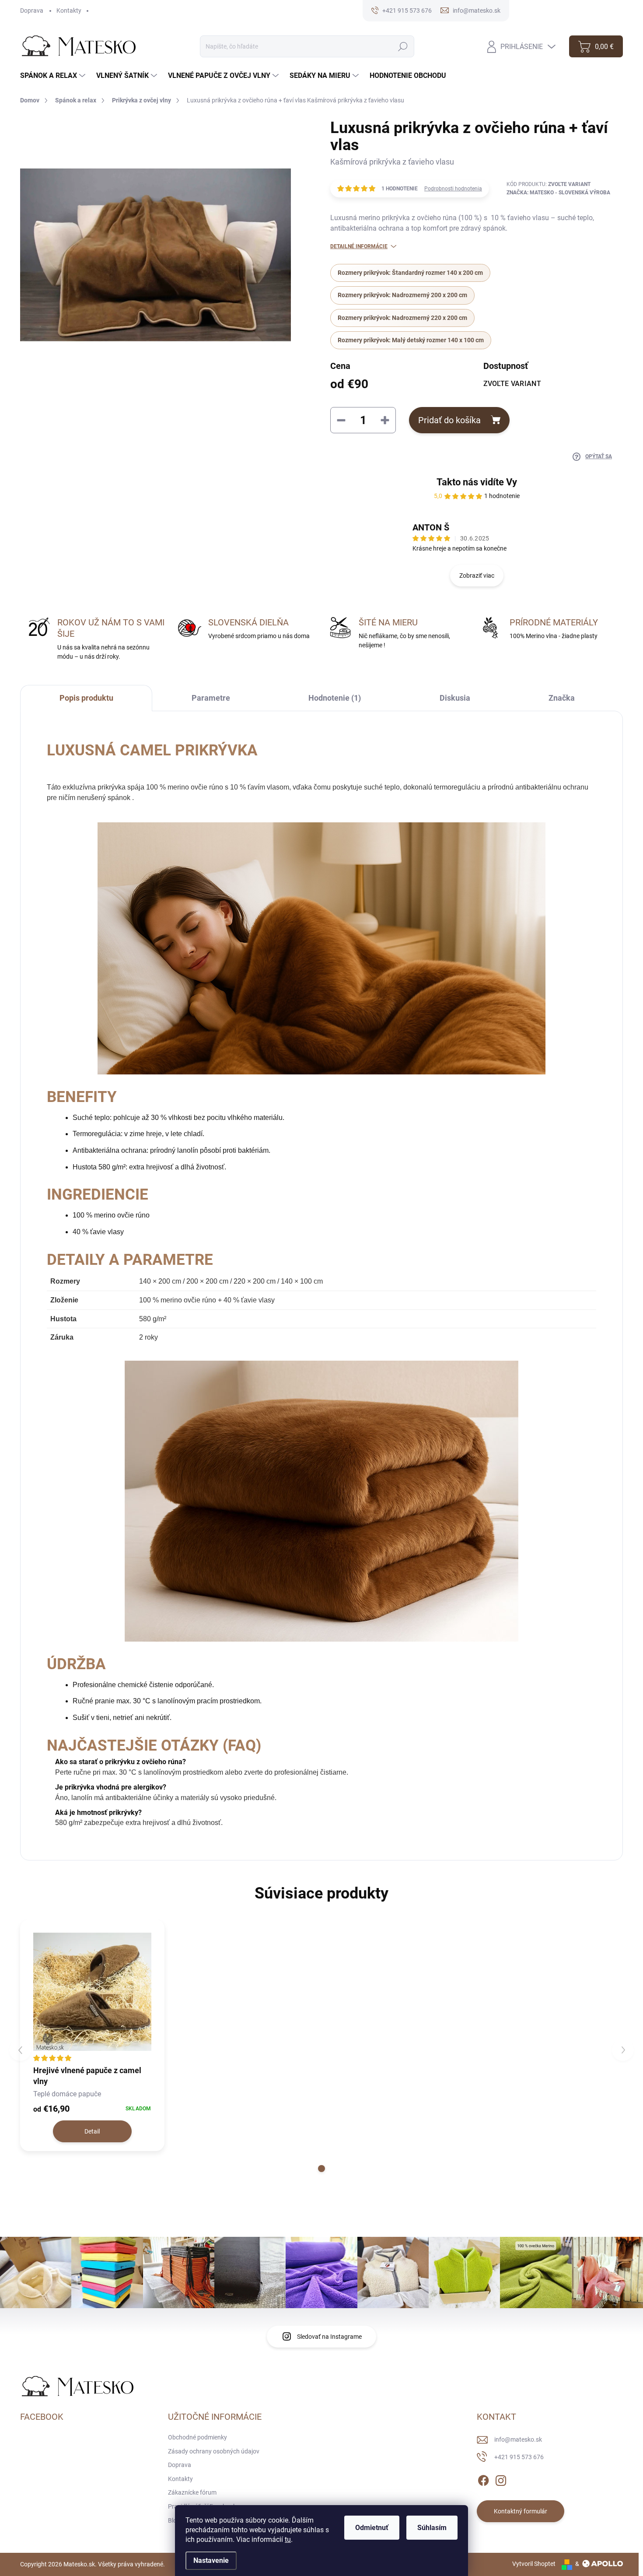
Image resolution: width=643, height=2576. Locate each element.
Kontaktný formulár (521, 2511)
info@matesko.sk (518, 2439)
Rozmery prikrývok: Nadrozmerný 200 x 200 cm (402, 295)
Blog (174, 2520)
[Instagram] (501, 2479)
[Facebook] (483, 2479)
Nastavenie (211, 2560)
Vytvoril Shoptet (534, 2564)
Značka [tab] (562, 698)
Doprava (32, 11)
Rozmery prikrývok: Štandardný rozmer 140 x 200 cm (410, 273)
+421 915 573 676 (519, 2457)
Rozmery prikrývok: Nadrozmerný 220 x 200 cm (402, 318)
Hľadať (403, 46)
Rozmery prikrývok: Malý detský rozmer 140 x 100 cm (411, 340)
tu (288, 2539)
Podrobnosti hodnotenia (453, 189)
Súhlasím (432, 2528)
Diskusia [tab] (455, 698)
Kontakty (69, 11)
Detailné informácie (359, 246)
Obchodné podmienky (197, 2437)
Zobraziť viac (477, 576)
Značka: (558, 193)
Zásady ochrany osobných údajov (214, 2451)
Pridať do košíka (449, 420)
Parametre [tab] (211, 698)
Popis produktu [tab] (86, 698)
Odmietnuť (372, 2528)
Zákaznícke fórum (192, 2492)
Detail (92, 2131)
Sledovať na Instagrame (329, 2337)
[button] (321, 2169)
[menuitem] (54, 76)
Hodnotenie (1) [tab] (335, 698)
